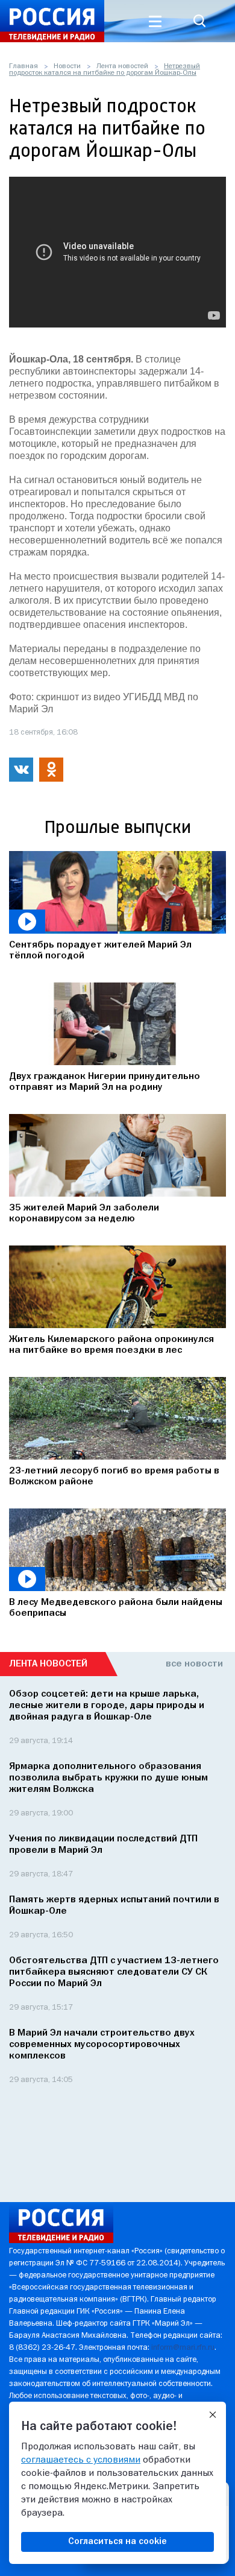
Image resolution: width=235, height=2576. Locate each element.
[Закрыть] (213, 2415)
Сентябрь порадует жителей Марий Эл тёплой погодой (100, 951)
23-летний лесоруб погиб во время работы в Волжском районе (114, 1476)
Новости (67, 66)
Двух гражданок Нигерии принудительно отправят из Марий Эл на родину (105, 1082)
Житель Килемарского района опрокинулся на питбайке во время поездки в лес (111, 1345)
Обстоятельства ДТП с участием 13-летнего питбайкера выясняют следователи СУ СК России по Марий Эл (114, 1972)
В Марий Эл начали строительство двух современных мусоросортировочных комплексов (102, 2045)
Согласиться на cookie (117, 2542)
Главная (23, 66)
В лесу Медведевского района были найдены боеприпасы (116, 1608)
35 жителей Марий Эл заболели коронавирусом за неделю (84, 1214)
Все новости (194, 1664)
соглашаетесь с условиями (81, 2460)
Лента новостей (122, 66)
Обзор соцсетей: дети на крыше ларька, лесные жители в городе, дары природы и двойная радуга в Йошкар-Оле (107, 1706)
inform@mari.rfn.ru (183, 2348)
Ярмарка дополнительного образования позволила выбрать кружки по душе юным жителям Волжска (108, 1778)
